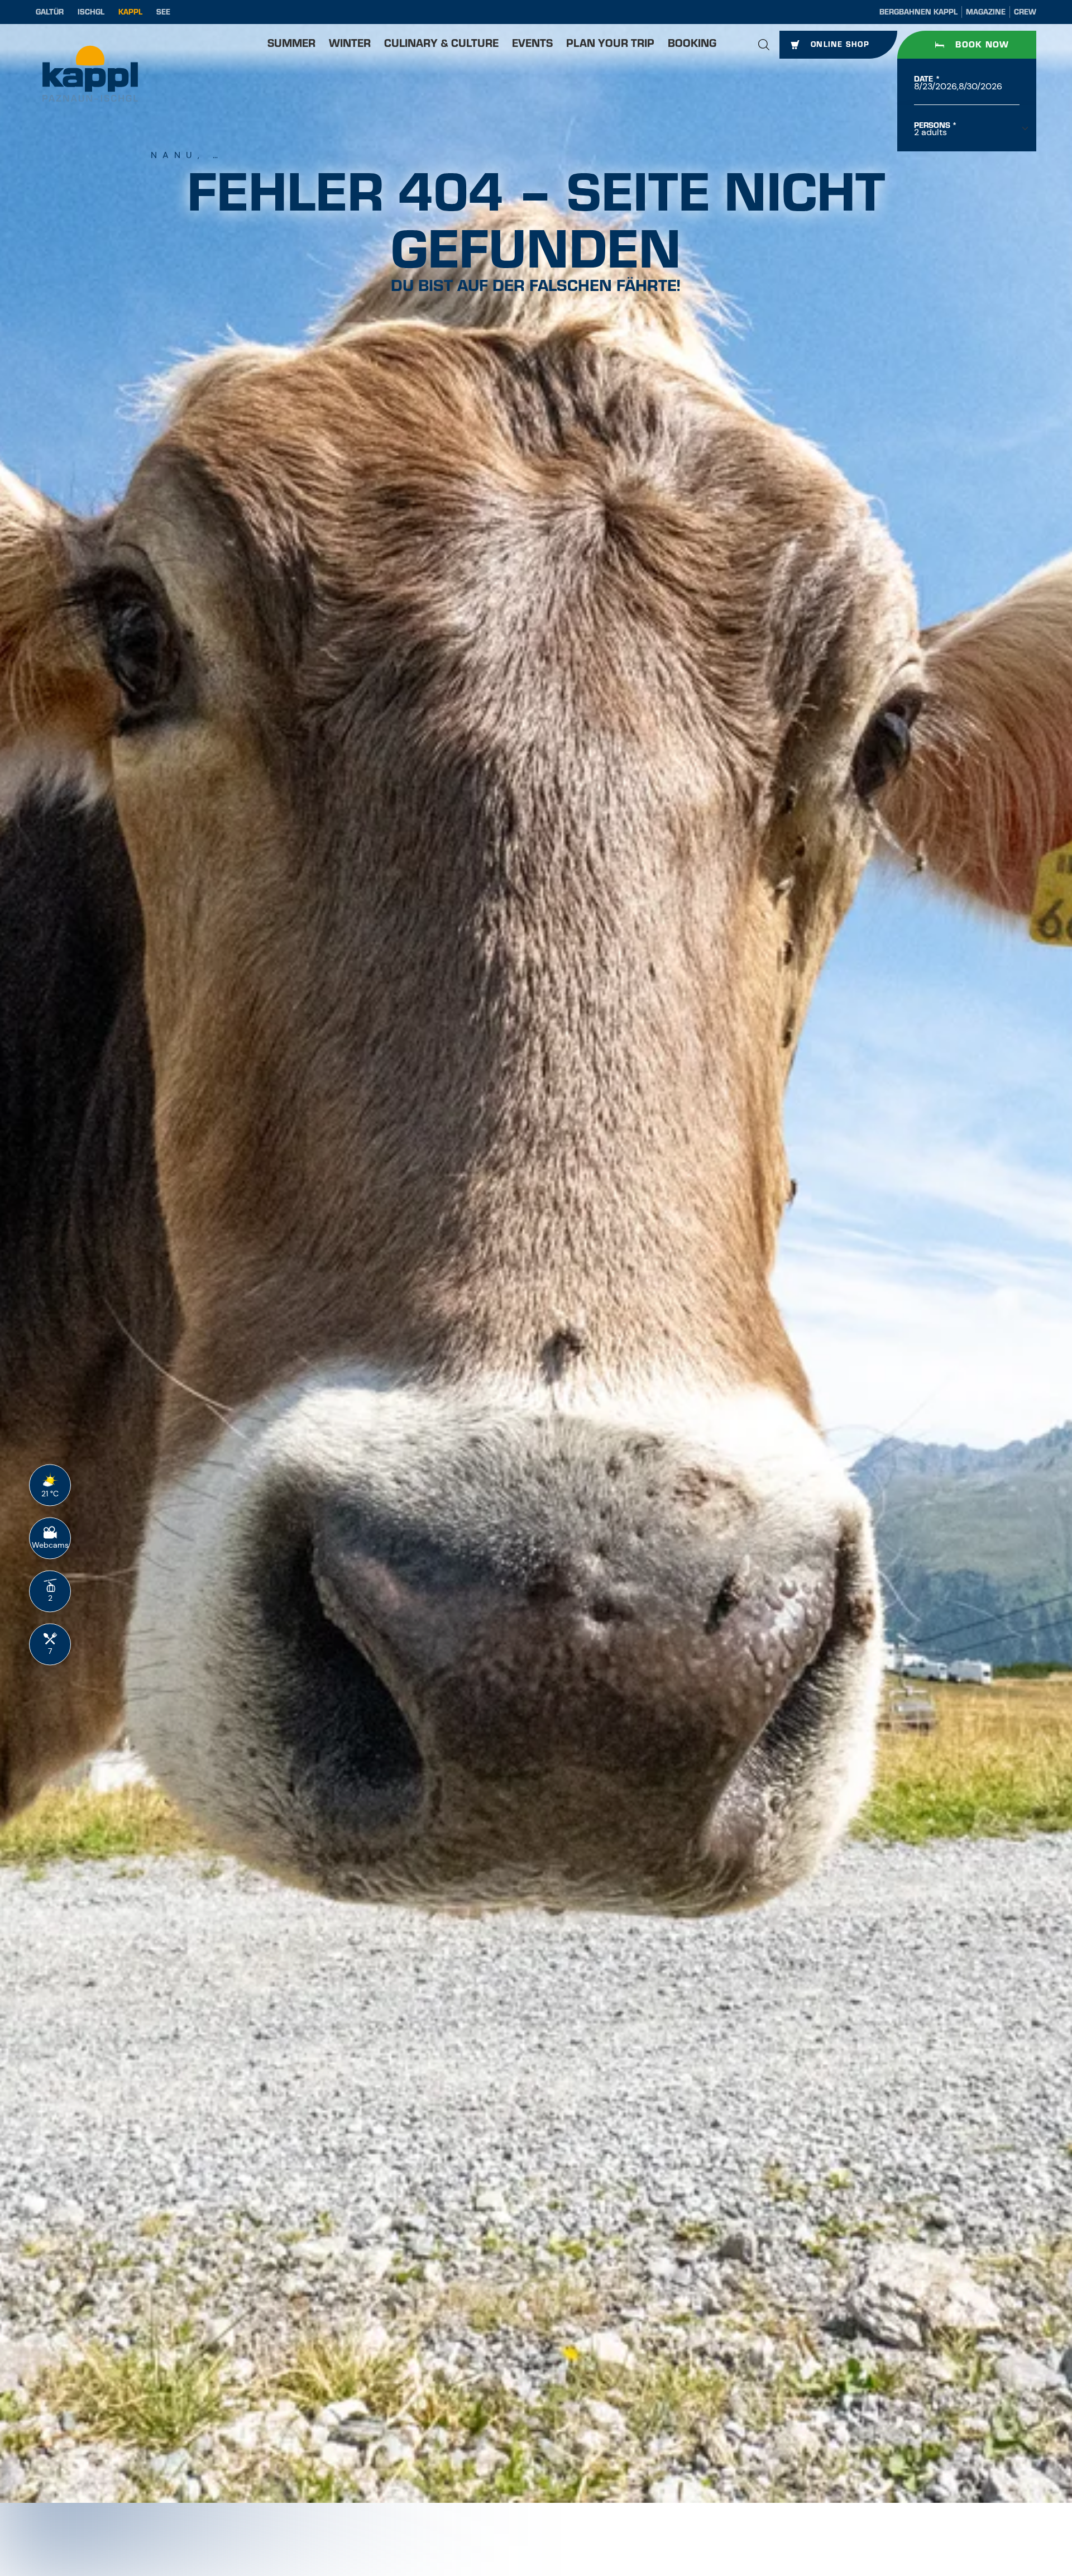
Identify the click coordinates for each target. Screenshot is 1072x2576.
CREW (1025, 12)
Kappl (130, 12)
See (163, 12)
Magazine (986, 12)
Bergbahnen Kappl (918, 12)
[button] (764, 45)
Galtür (50, 12)
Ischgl (91, 12)
